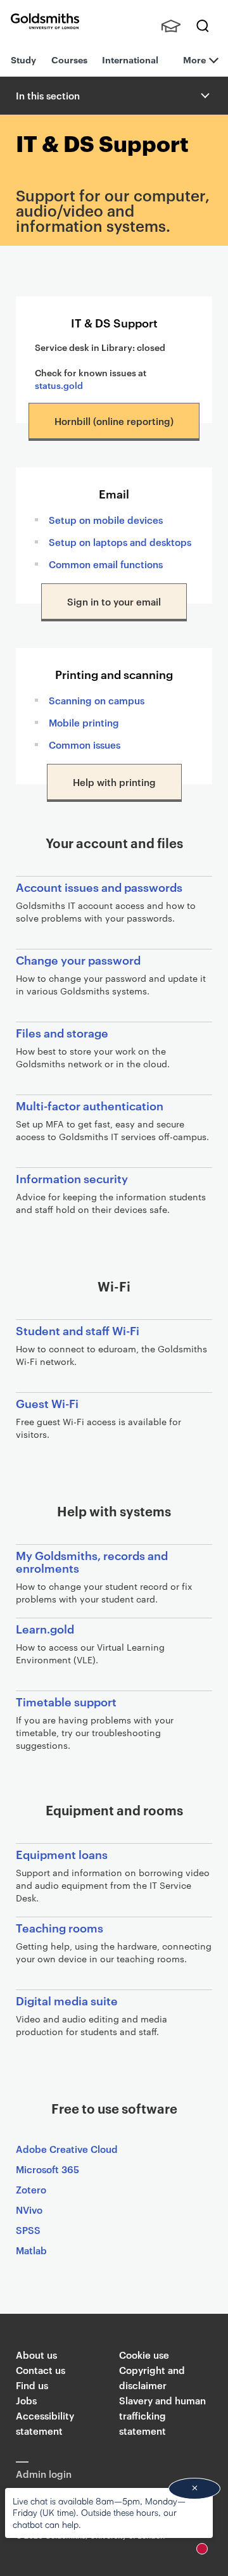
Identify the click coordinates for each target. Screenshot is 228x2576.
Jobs (26, 2400)
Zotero (31, 2189)
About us (36, 2355)
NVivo (29, 2210)
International (130, 59)
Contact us (41, 2370)
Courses (69, 59)
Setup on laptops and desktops (120, 542)
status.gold (59, 385)
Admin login (44, 2474)
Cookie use (144, 2355)
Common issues (85, 745)
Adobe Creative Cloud (67, 2149)
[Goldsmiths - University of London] (45, 21)
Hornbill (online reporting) (114, 421)
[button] (204, 96)
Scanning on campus (97, 700)
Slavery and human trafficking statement (162, 2415)
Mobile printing (84, 722)
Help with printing (114, 782)
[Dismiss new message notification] (194, 2489)
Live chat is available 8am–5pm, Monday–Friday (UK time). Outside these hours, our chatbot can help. (99, 2512)
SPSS (28, 2230)
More (194, 59)
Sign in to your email (114, 601)
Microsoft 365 (47, 2169)
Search (203, 26)
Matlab (31, 2250)
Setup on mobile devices (106, 520)
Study (23, 59)
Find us (32, 2385)
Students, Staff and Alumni (171, 26)
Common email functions (106, 564)
